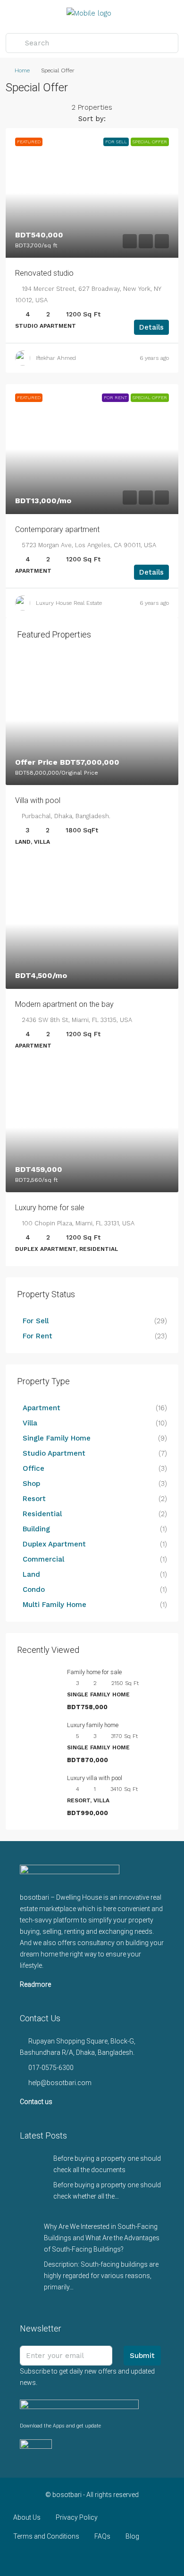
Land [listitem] (31, 1574)
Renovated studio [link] (44, 273)
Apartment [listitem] (42, 1408)
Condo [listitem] (34, 1589)
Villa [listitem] (30, 1423)
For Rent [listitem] (38, 1336)
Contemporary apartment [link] (57, 529)
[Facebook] (43, 2559)
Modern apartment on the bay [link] (64, 1004)
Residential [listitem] (42, 1514)
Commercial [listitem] (43, 1559)
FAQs (102, 2536)
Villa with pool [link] (38, 800)
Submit (142, 2356)
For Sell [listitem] (36, 1321)
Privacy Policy (77, 2517)
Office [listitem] (33, 1468)
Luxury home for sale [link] (50, 1208)
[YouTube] (109, 2559)
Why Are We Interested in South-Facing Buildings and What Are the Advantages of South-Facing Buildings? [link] (102, 2238)
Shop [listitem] (31, 1484)
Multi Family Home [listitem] (54, 1605)
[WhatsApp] (125, 2559)
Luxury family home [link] (93, 1725)
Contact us (36, 2102)
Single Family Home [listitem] (57, 1438)
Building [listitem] (36, 1529)
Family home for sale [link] (94, 1672)
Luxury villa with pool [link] (95, 1778)
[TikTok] (142, 2559)
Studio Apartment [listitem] (54, 1453)
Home (22, 70)
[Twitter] (59, 2559)
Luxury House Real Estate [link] (69, 603)
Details (151, 327)
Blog (132, 2536)
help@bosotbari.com (60, 2083)
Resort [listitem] (34, 1499)
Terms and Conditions (46, 2536)
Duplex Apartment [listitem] (54, 1544)
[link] (92, 193)
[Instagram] (76, 2559)
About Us (27, 2517)
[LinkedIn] (92, 2559)
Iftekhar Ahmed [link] (56, 358)
